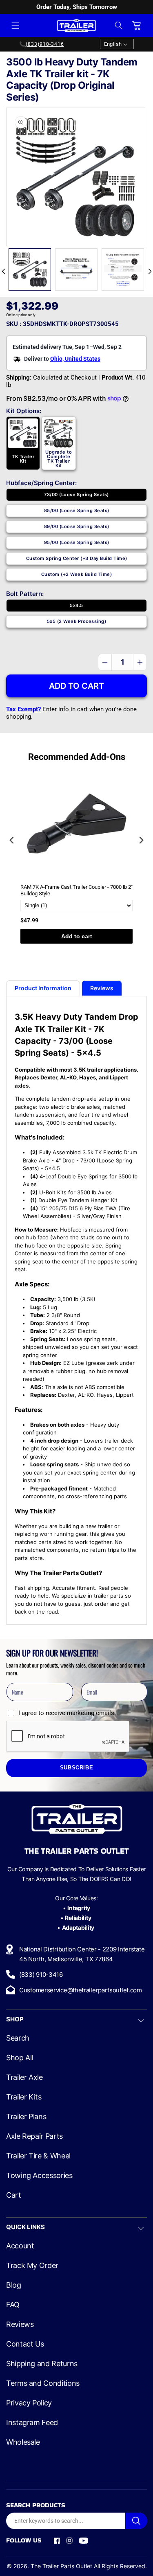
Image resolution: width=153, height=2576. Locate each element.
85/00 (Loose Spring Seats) (77, 510)
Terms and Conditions (43, 2383)
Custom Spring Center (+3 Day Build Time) (77, 558)
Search (18, 2038)
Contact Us (25, 2344)
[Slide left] (3, 272)
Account (20, 2246)
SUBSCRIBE (77, 1768)
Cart (14, 2195)
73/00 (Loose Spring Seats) (76, 495)
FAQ (13, 2305)
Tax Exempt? (23, 709)
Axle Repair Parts (34, 2136)
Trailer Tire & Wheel (38, 2156)
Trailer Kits (24, 2097)
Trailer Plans (26, 2117)
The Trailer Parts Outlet (61, 2566)
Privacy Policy (29, 2403)
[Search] (136, 2521)
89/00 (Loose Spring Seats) (77, 526)
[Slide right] (150, 272)
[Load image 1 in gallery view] (30, 270)
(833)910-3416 (45, 44)
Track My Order (32, 2266)
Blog (14, 2285)
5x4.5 (76, 605)
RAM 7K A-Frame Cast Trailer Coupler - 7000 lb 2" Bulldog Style (76, 890)
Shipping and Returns (42, 2364)
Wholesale (23, 2442)
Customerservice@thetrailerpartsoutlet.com (81, 1990)
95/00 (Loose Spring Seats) (77, 542)
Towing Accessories (39, 2176)
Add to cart (77, 936)
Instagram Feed (32, 2423)
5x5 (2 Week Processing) (77, 621)
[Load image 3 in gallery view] (123, 270)
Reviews (20, 2324)
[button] (16, 25)
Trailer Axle (24, 2077)
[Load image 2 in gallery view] (76, 270)
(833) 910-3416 (41, 1975)
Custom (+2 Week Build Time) (77, 574)
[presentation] (12, 840)
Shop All (20, 2058)
